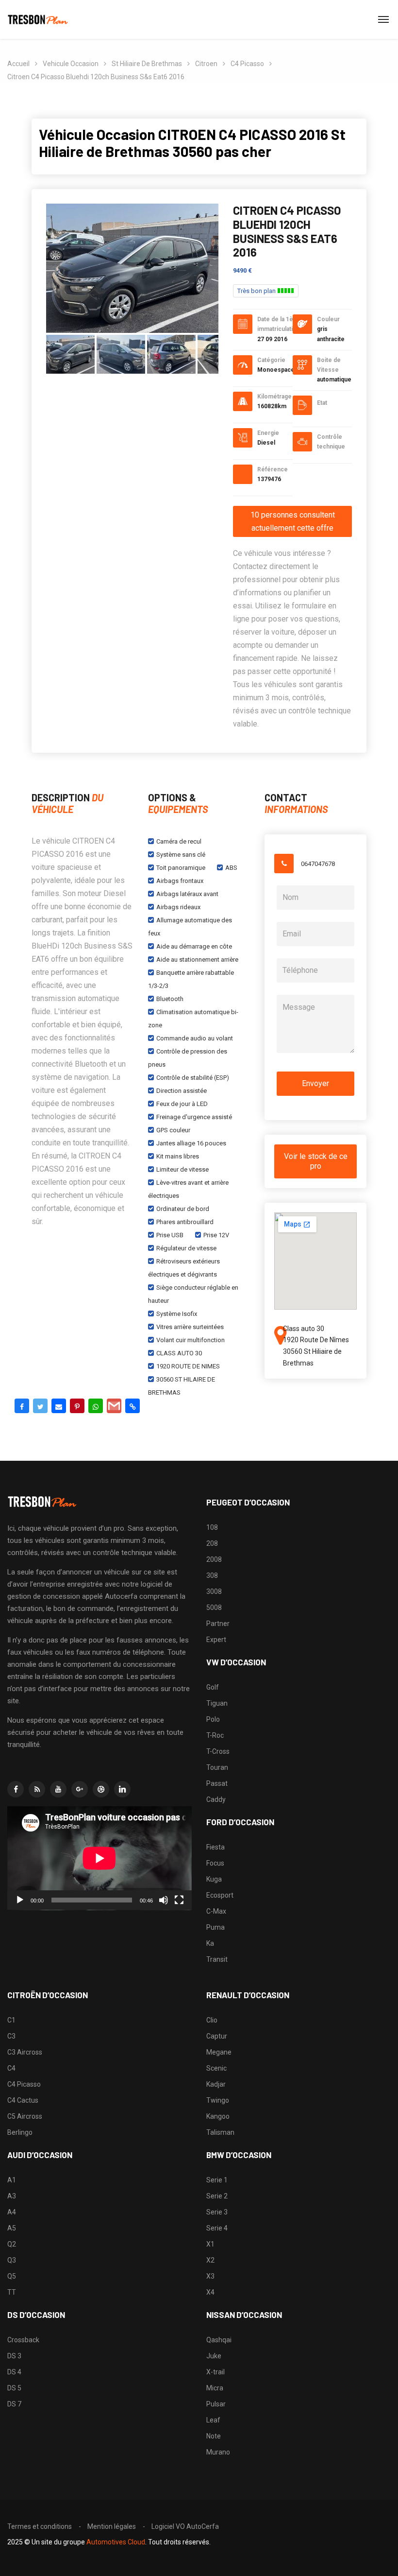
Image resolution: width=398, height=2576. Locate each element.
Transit (217, 1959)
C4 (11, 2068)
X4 (210, 2292)
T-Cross (218, 1751)
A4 (12, 2212)
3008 (214, 1591)
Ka (210, 1943)
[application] (99, 1858)
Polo (213, 1719)
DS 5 (14, 2388)
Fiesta (216, 1847)
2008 (214, 1559)
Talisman (220, 2132)
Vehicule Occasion (71, 64)
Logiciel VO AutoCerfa (185, 2526)
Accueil (18, 64)
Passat (217, 1783)
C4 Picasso (247, 64)
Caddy (216, 1799)
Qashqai (219, 2340)
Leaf (213, 2420)
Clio (212, 2020)
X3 (210, 2276)
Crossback (23, 2340)
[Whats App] (96, 1406)
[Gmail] (114, 1406)
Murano (218, 2452)
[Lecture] (20, 1900)
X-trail (216, 2372)
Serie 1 (217, 2180)
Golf (213, 1687)
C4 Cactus (23, 2100)
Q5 (12, 2276)
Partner (218, 1624)
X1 (210, 2244)
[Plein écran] (179, 1900)
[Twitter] (40, 1406)
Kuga (214, 1879)
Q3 (12, 2260)
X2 (210, 2260)
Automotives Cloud (116, 2542)
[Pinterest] (77, 1406)
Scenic (216, 2068)
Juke (214, 2356)
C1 (11, 2020)
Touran (217, 1767)
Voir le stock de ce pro (316, 1161)
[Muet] (164, 1900)
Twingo (218, 2100)
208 (212, 1543)
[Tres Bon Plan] (38, 19)
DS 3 (14, 2356)
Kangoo (218, 2116)
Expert (216, 1640)
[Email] (59, 1406)
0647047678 (318, 864)
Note (214, 2436)
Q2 (12, 2244)
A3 (12, 2196)
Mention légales (112, 2526)
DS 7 (14, 2404)
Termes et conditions (40, 2526)
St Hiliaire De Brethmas (147, 64)
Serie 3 (217, 2212)
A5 (12, 2228)
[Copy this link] (133, 1406)
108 (212, 1527)
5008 (214, 1608)
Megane (219, 2052)
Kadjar (216, 2084)
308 (212, 1575)
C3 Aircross (25, 2052)
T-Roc (215, 1735)
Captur (217, 2036)
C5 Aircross (25, 2116)
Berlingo (20, 2132)
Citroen (206, 64)
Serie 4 (217, 2228)
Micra (215, 2388)
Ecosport (220, 1895)
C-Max (216, 1911)
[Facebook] (22, 1406)
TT (12, 2292)
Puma (216, 1927)
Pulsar (216, 2404)
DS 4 (14, 2372)
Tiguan (217, 1703)
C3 (11, 2036)
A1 (12, 2180)
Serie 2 (217, 2196)
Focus (215, 1863)
